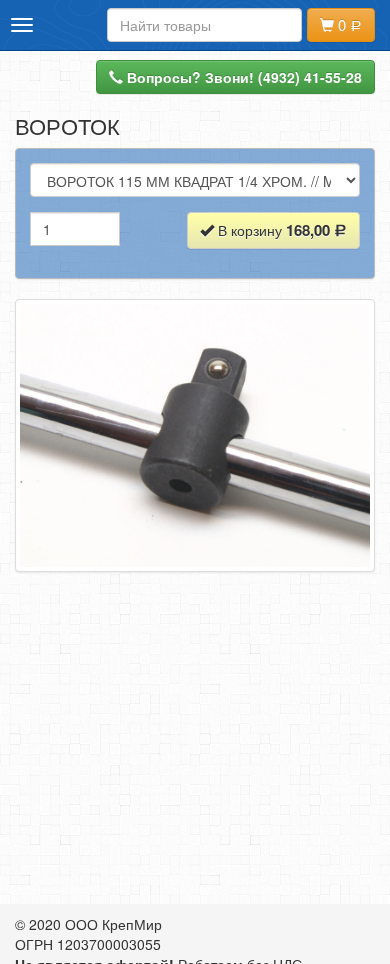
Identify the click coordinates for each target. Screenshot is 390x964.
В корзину (272, 230)
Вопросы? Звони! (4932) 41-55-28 (242, 77)
